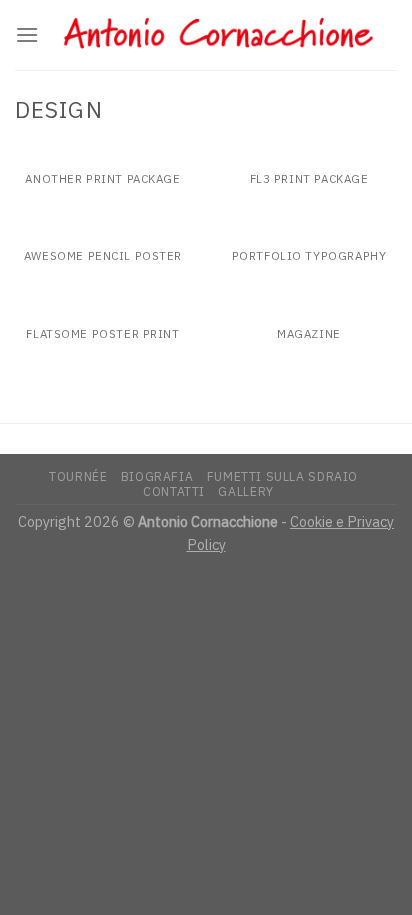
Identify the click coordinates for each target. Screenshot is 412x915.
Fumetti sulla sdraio (282, 476)
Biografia (157, 476)
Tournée (78, 476)
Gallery (245, 491)
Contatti (174, 491)
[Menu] (27, 34)
